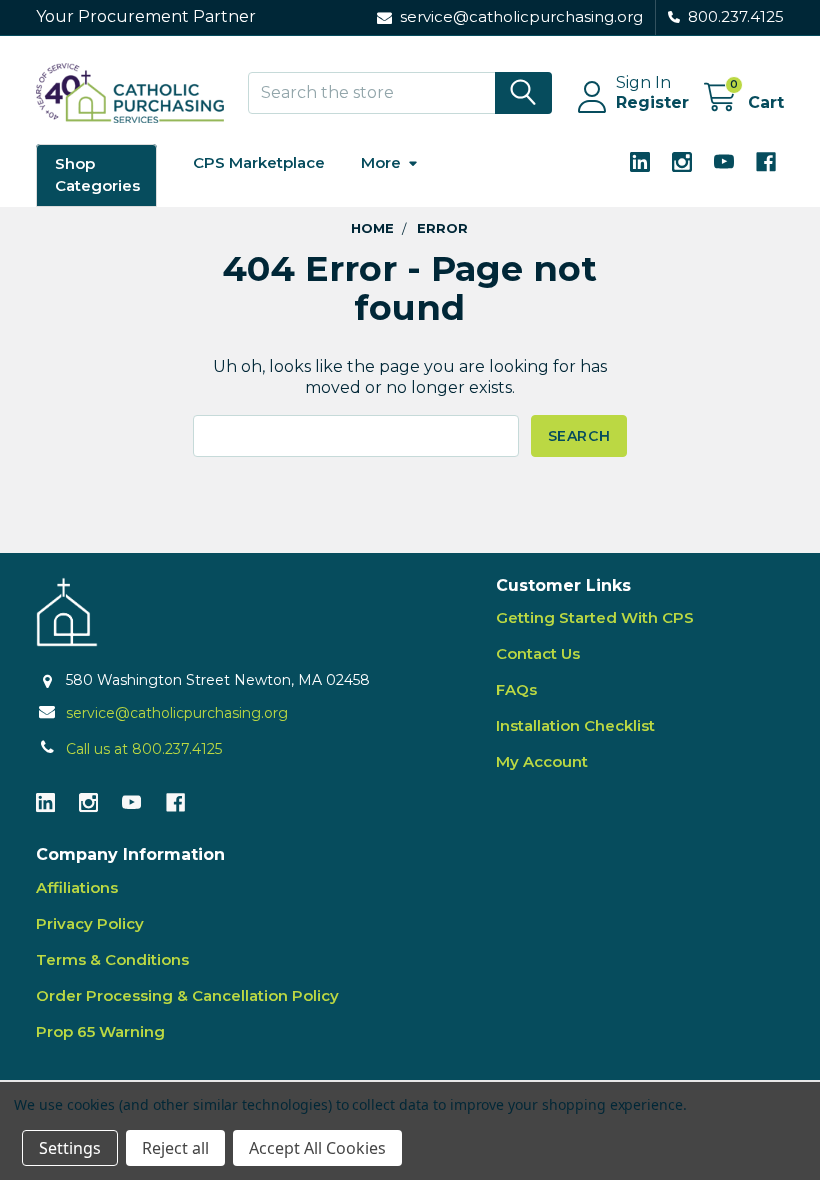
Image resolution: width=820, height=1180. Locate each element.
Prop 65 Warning (100, 1031)
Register (652, 102)
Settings (70, 1148)
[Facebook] (766, 162)
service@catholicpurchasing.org (177, 713)
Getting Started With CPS (595, 617)
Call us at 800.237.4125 (144, 749)
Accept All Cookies (317, 1148)
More (381, 162)
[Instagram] (682, 162)
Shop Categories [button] (97, 175)
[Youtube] (724, 162)
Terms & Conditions (112, 959)
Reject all (175, 1148)
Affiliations (77, 887)
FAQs (516, 689)
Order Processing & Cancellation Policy (187, 995)
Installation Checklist (575, 725)
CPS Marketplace (259, 162)
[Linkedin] (640, 162)
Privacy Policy (90, 923)
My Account (542, 761)
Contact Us (538, 653)
